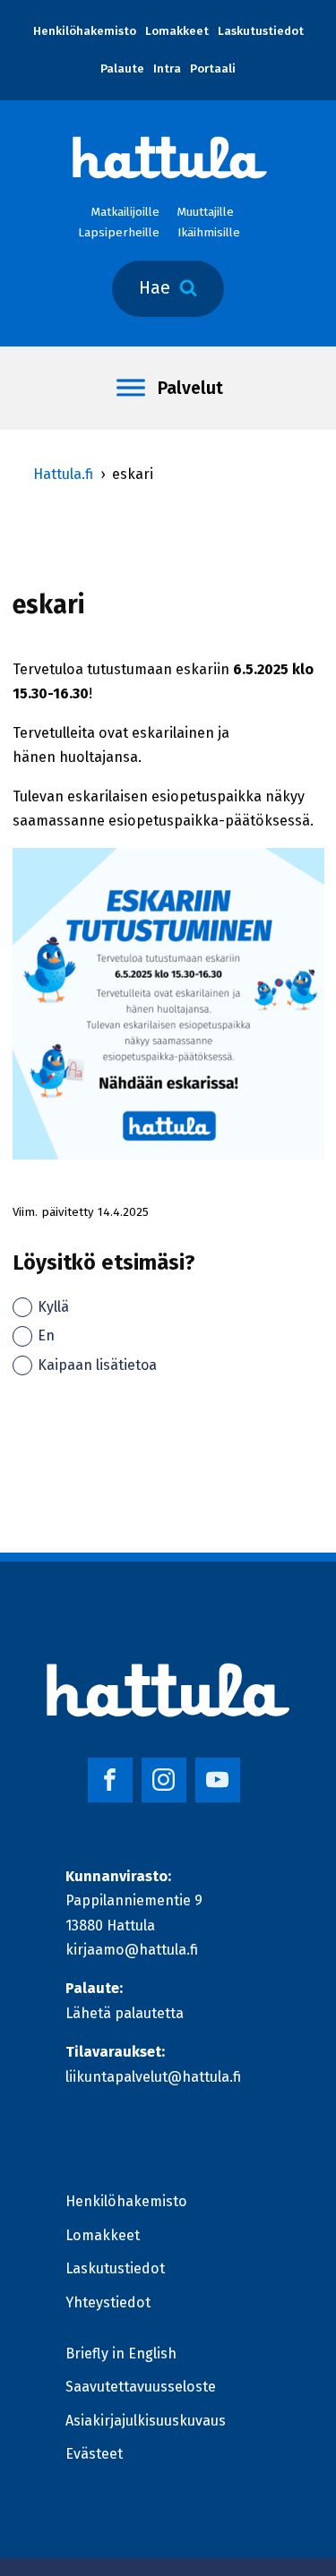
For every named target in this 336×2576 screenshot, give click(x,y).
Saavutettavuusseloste (141, 2387)
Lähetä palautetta (125, 2013)
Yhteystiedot (108, 2302)
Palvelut (190, 388)
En (46, 1335)
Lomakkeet (177, 31)
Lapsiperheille (118, 233)
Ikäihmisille (209, 233)
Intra (167, 69)
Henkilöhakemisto (85, 31)
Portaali (213, 69)
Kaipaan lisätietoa (97, 1365)
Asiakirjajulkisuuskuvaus (146, 2421)
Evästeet (94, 2454)
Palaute (122, 69)
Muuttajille (206, 212)
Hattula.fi (63, 474)
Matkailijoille (125, 212)
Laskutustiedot (261, 31)
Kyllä (53, 1307)
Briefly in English (121, 2353)
